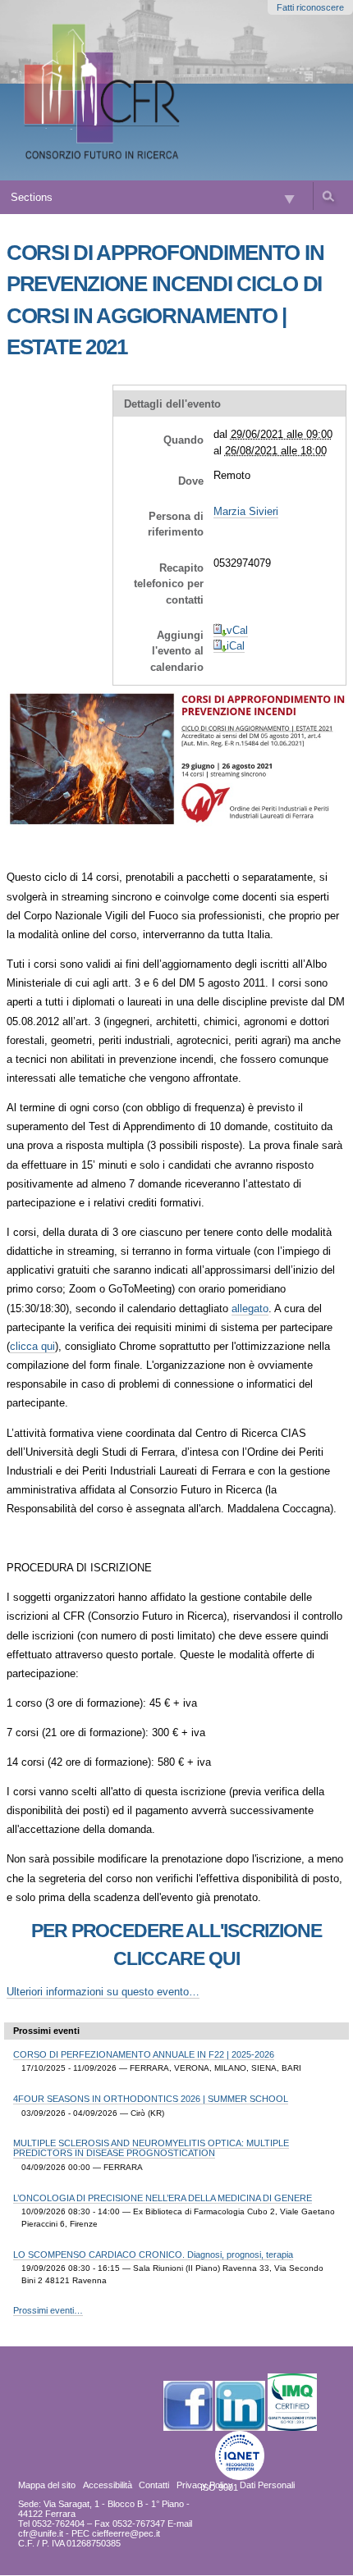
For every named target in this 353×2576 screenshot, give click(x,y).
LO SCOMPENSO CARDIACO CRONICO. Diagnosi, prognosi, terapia (153, 2255)
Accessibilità (108, 2485)
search (328, 196)
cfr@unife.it (41, 2533)
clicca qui (32, 1346)
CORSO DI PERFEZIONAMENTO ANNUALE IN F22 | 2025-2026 (144, 2054)
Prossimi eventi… (48, 2310)
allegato (250, 1309)
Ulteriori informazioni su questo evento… (103, 1992)
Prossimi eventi (46, 2031)
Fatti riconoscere (310, 7)
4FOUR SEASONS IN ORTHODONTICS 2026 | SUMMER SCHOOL (151, 2099)
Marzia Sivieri (246, 511)
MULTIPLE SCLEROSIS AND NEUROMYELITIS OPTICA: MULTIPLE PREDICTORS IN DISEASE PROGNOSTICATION (151, 2148)
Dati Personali (267, 2485)
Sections (32, 197)
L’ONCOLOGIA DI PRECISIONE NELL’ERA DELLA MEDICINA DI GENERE (163, 2198)
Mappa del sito (47, 2485)
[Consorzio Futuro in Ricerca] (105, 90)
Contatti (154, 2485)
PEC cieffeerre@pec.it (116, 2533)
